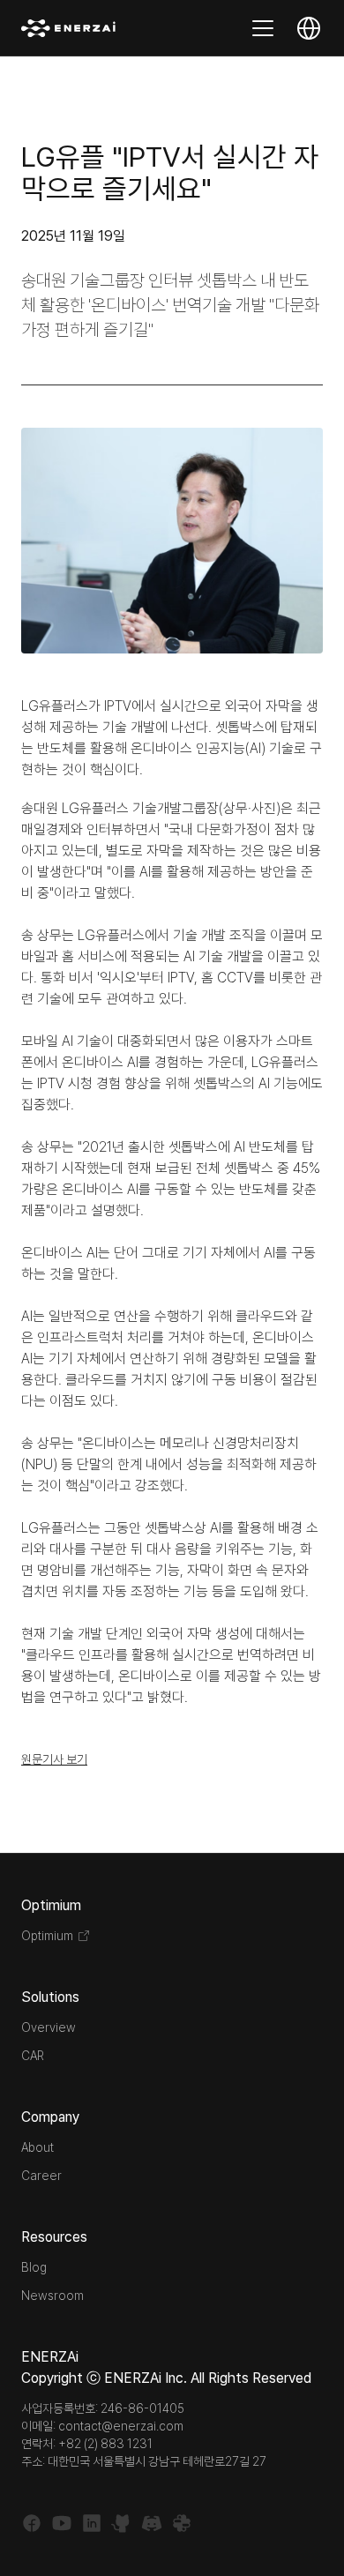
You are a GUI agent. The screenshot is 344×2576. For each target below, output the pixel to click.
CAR (33, 2056)
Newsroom (52, 2296)
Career (41, 2176)
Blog (34, 2267)
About (37, 2147)
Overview (49, 2027)
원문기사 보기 (54, 1759)
